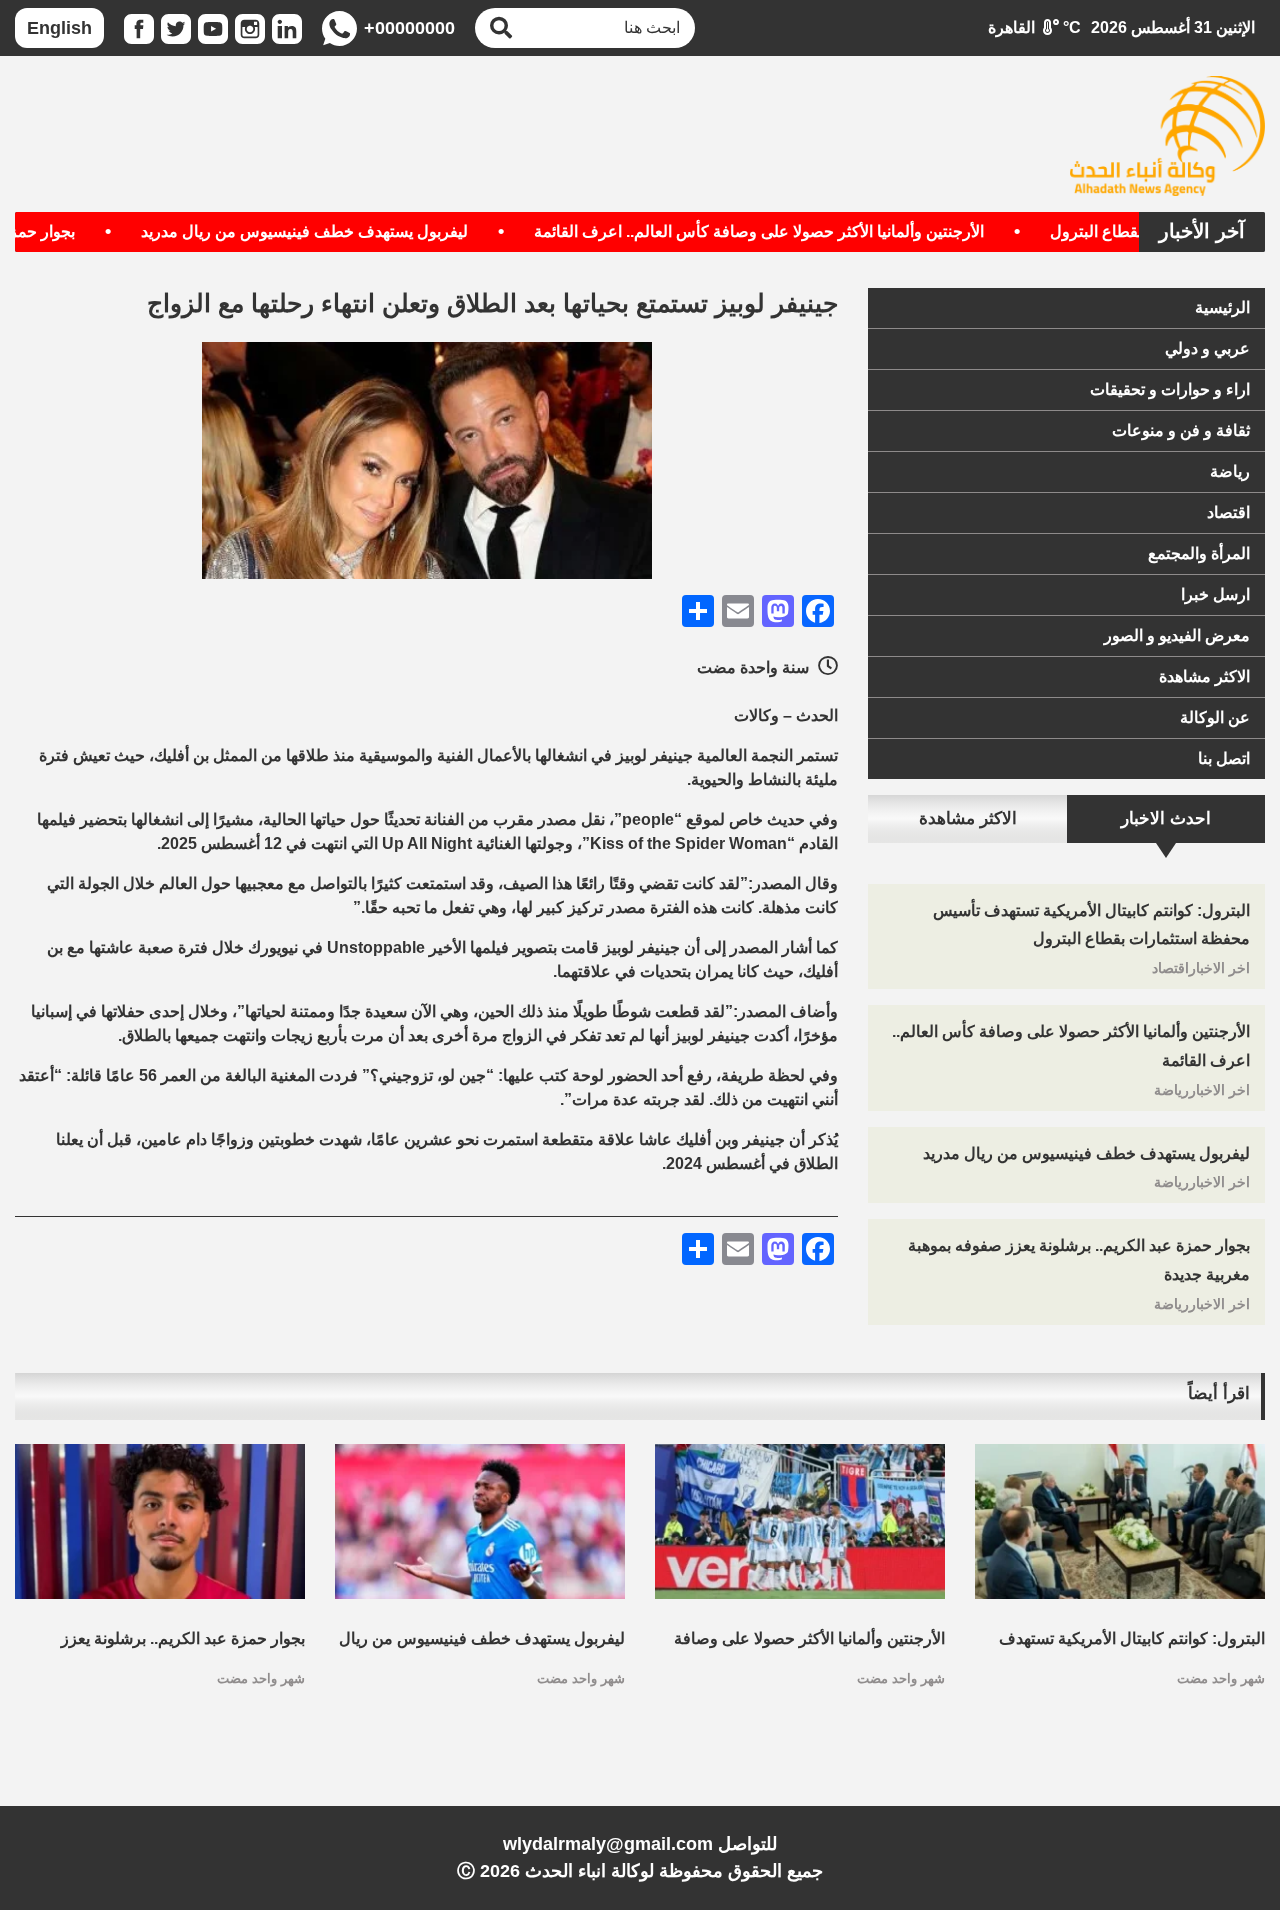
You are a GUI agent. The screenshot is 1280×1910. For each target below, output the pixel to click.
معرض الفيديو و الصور (1177, 635)
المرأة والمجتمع (1199, 553)
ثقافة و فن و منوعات (1181, 430)
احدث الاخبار (1166, 818)
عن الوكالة (1215, 717)
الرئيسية (1222, 307)
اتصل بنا (1224, 758)
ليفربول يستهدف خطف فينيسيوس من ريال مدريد (346, 231)
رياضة (1230, 471)
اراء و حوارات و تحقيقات (1170, 389)
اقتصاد (1228, 512)
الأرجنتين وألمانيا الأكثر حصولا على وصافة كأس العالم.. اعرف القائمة (801, 231)
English (59, 28)
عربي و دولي (1207, 348)
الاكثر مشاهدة (1204, 676)
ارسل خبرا (1215, 594)
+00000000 (409, 28)
